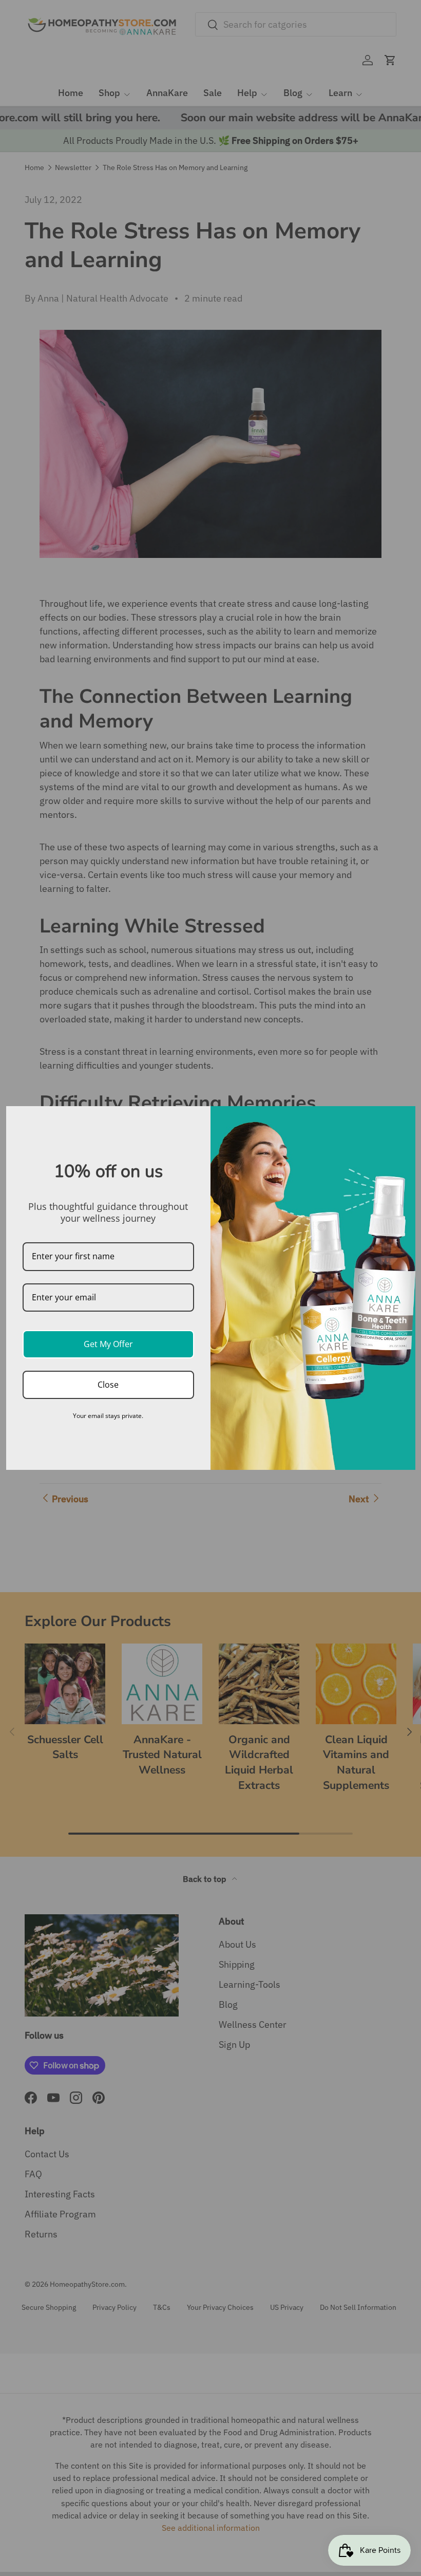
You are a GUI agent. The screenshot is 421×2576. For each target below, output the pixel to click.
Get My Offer (108, 1344)
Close (108, 1385)
